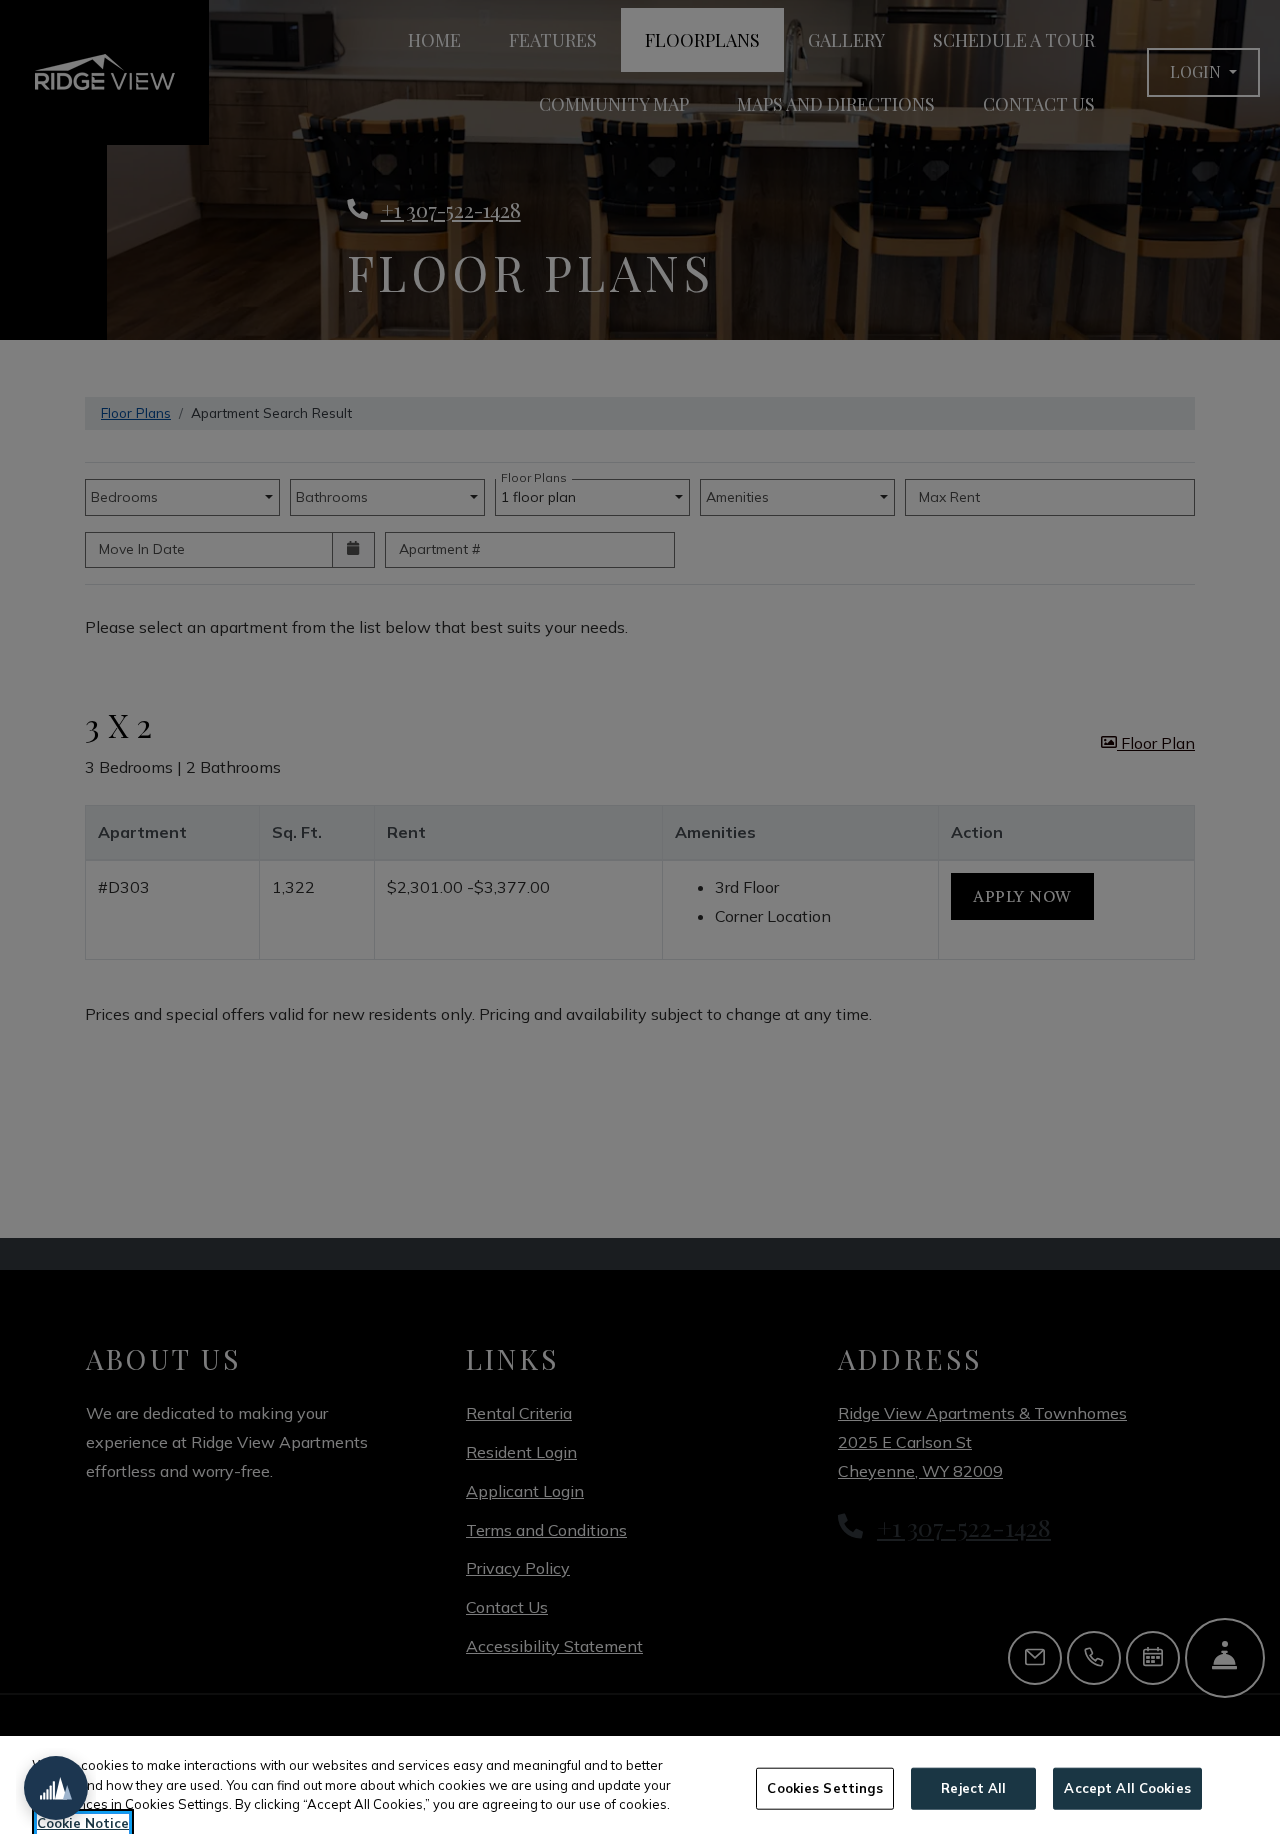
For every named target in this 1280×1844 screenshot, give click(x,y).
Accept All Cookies (1127, 1788)
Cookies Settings (825, 1788)
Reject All (973, 1788)
